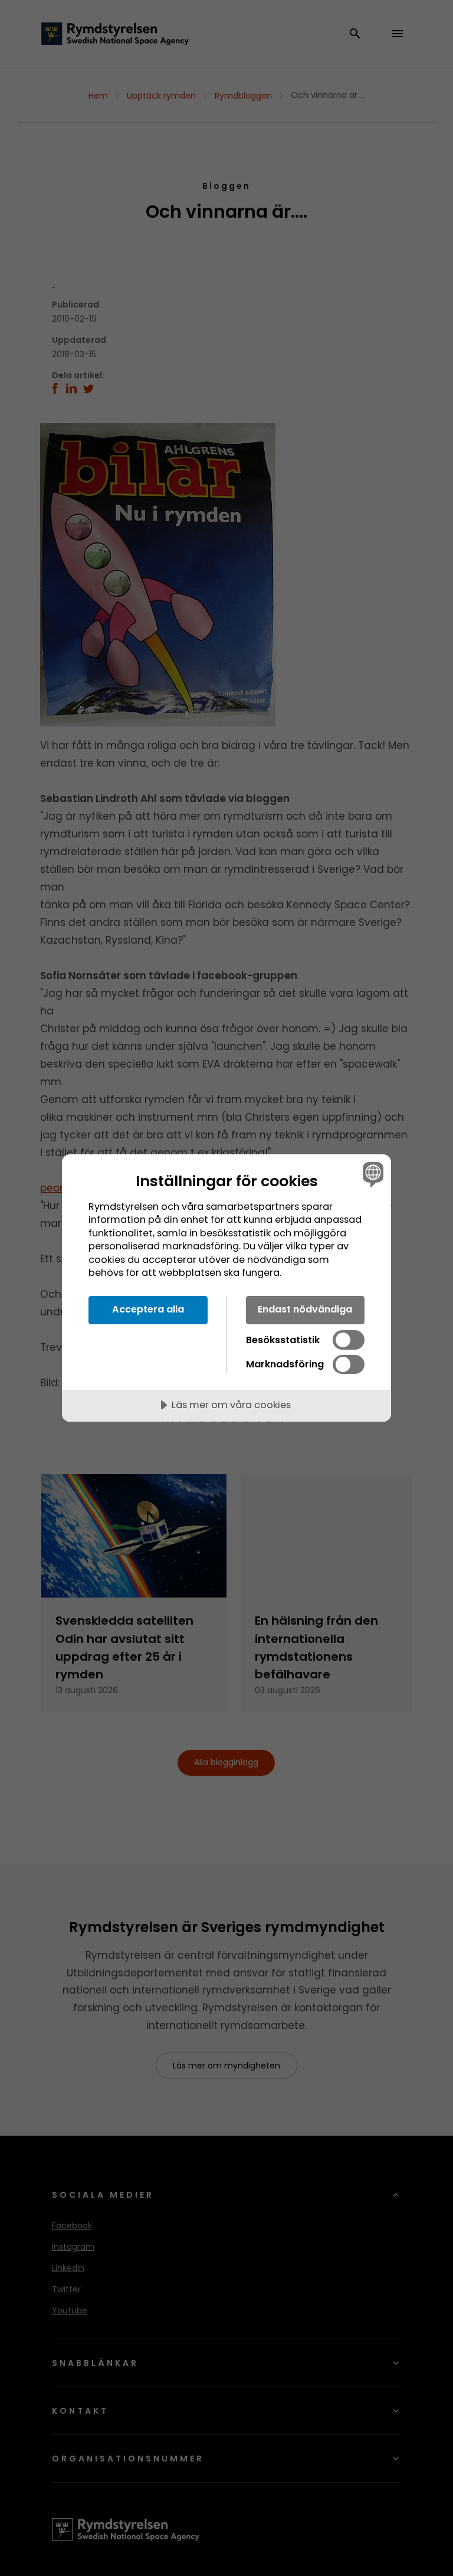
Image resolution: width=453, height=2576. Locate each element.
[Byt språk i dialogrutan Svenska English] (372, 1174)
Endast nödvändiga (305, 1309)
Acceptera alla (148, 1309)
